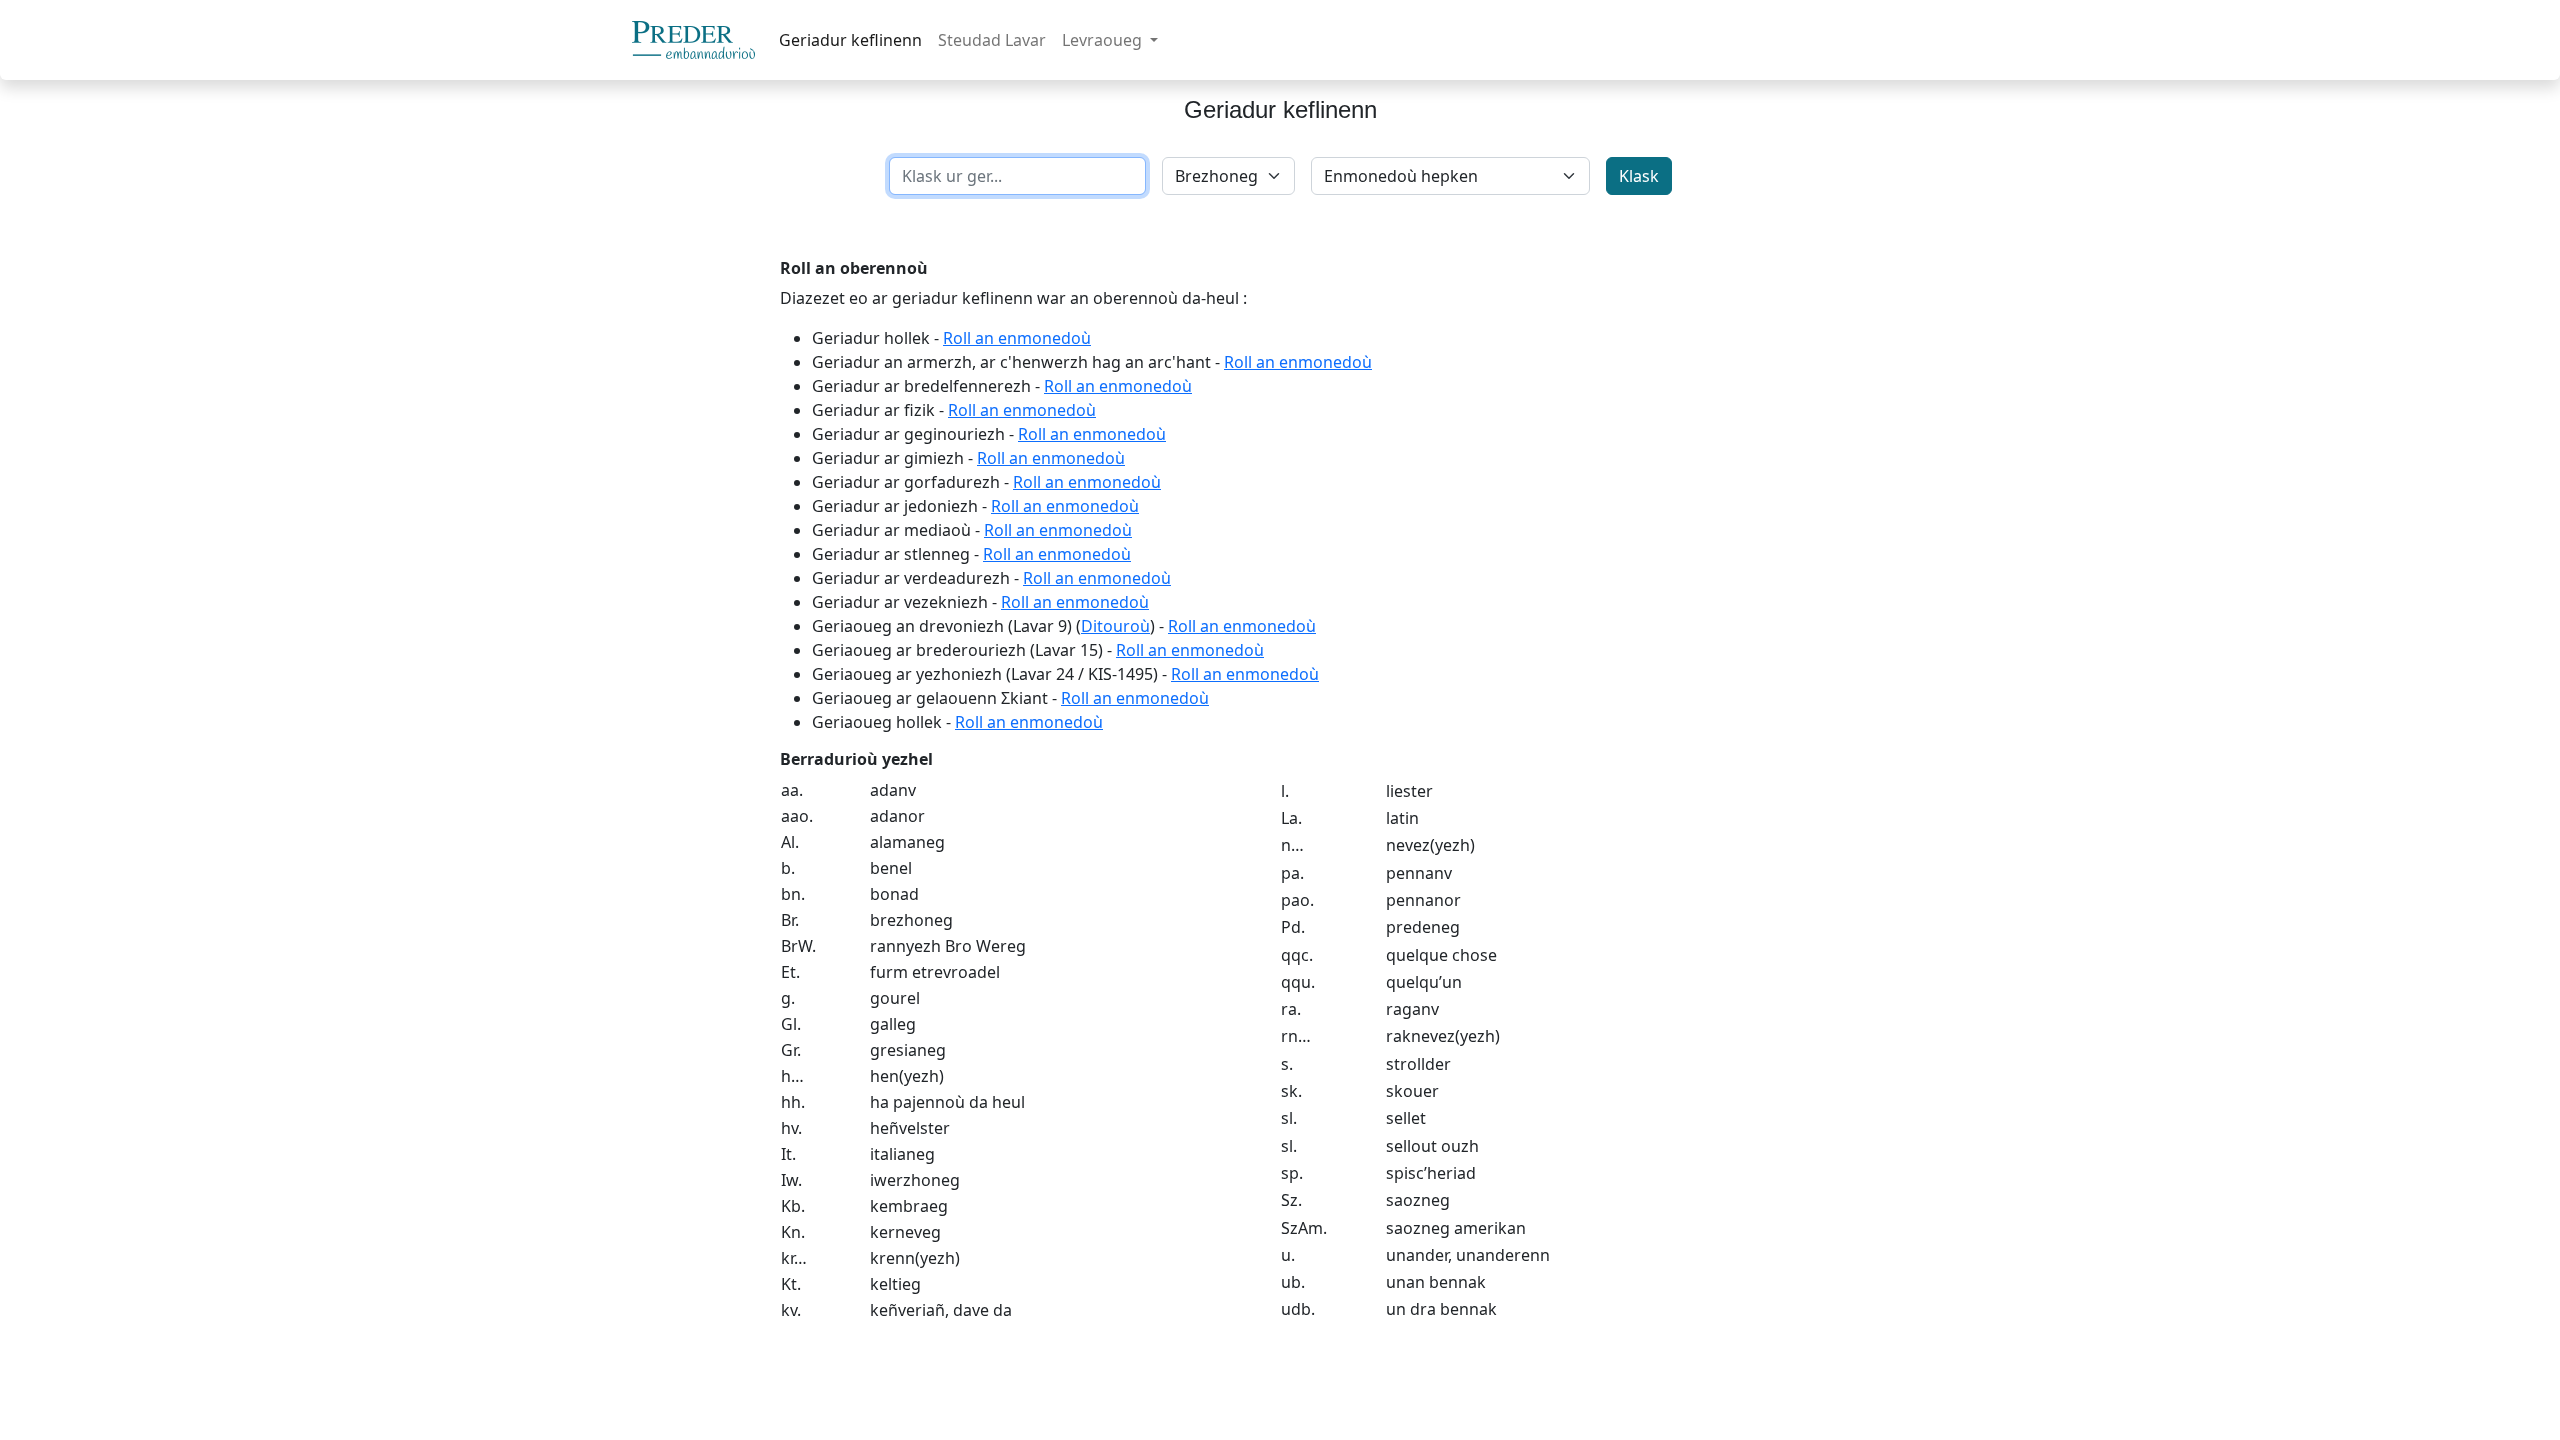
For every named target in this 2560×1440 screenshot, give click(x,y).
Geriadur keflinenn (850, 40)
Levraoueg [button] (1104, 40)
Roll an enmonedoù (1017, 338)
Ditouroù (1115, 626)
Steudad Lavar (992, 40)
